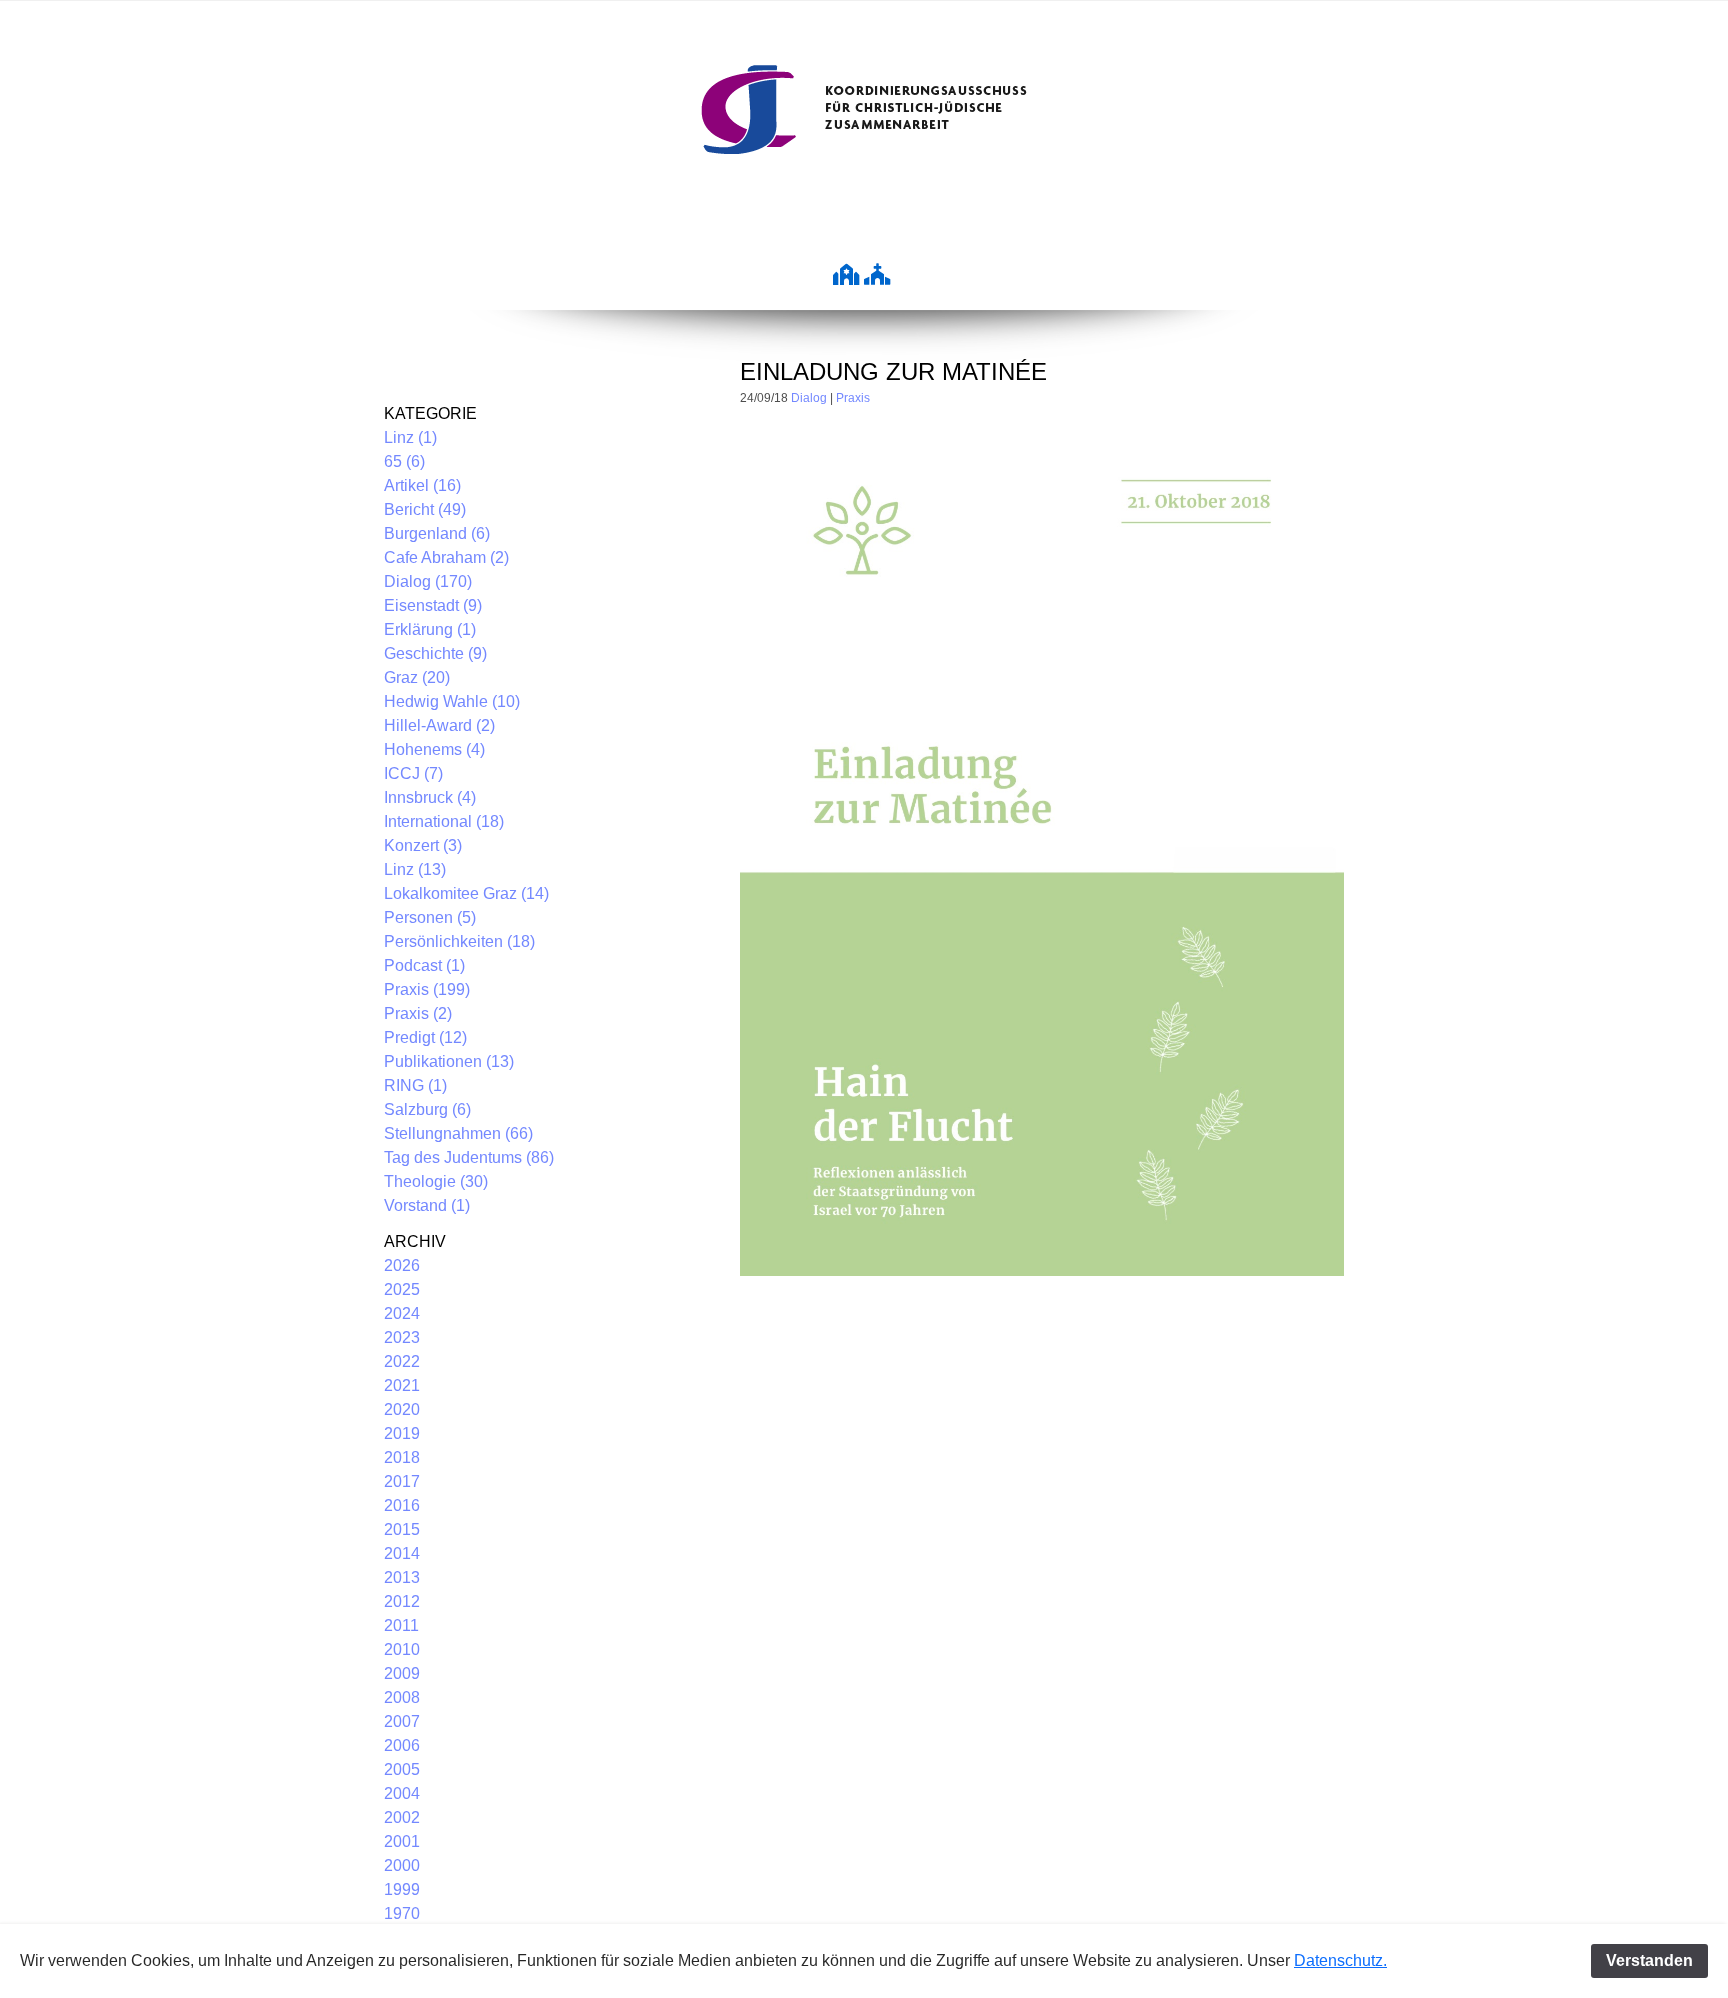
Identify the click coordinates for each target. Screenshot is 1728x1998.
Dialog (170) (428, 581)
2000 (402, 1865)
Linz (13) (415, 869)
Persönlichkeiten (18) (459, 941)
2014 (402, 1553)
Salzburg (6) (427, 1109)
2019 (402, 1433)
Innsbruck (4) (430, 797)
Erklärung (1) (430, 629)
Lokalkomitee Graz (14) (466, 893)
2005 (402, 1769)
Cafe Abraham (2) (446, 557)
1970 (402, 1913)
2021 (402, 1385)
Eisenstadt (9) (433, 605)
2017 (402, 1481)
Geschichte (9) (435, 653)
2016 (402, 1505)
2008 (402, 1697)
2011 (401, 1625)
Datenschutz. (1340, 1960)
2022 (402, 1361)
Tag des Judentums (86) (469, 1157)
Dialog (809, 398)
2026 (402, 1265)
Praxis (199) (427, 989)
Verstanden (1649, 1960)
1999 (402, 1889)
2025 (402, 1289)
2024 (402, 1313)
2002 (402, 1817)
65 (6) (404, 461)
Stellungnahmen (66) (458, 1133)
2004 (402, 1793)
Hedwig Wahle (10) (452, 701)
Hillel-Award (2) (439, 725)
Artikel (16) (422, 485)
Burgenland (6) (437, 533)
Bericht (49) (425, 509)
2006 (402, 1745)
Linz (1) (410, 437)
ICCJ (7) (413, 773)
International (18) (444, 821)
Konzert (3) (423, 845)
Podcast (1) (424, 965)
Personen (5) (430, 917)
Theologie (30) (436, 1181)
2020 (402, 1409)
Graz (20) (417, 677)
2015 (402, 1529)
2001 (402, 1841)
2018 (402, 1457)
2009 (402, 1673)
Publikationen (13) (449, 1061)
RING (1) (415, 1085)
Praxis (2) (418, 1013)
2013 (402, 1577)
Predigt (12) (425, 1037)
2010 (402, 1649)
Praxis (853, 398)
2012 (402, 1601)
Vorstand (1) (427, 1205)
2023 (402, 1337)
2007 (402, 1721)
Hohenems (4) (434, 749)
